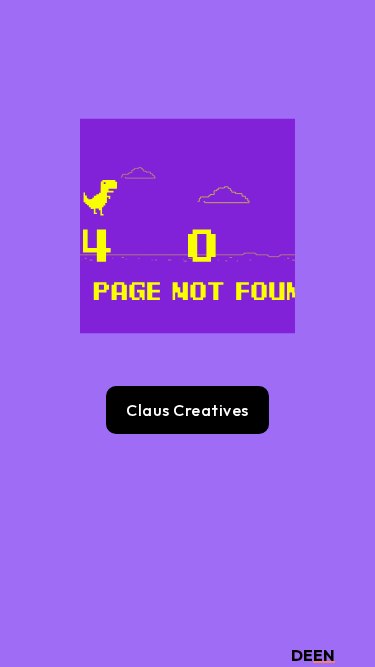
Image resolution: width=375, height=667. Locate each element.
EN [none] (324, 655)
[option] (302, 655)
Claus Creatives (187, 410)
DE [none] (302, 655)
